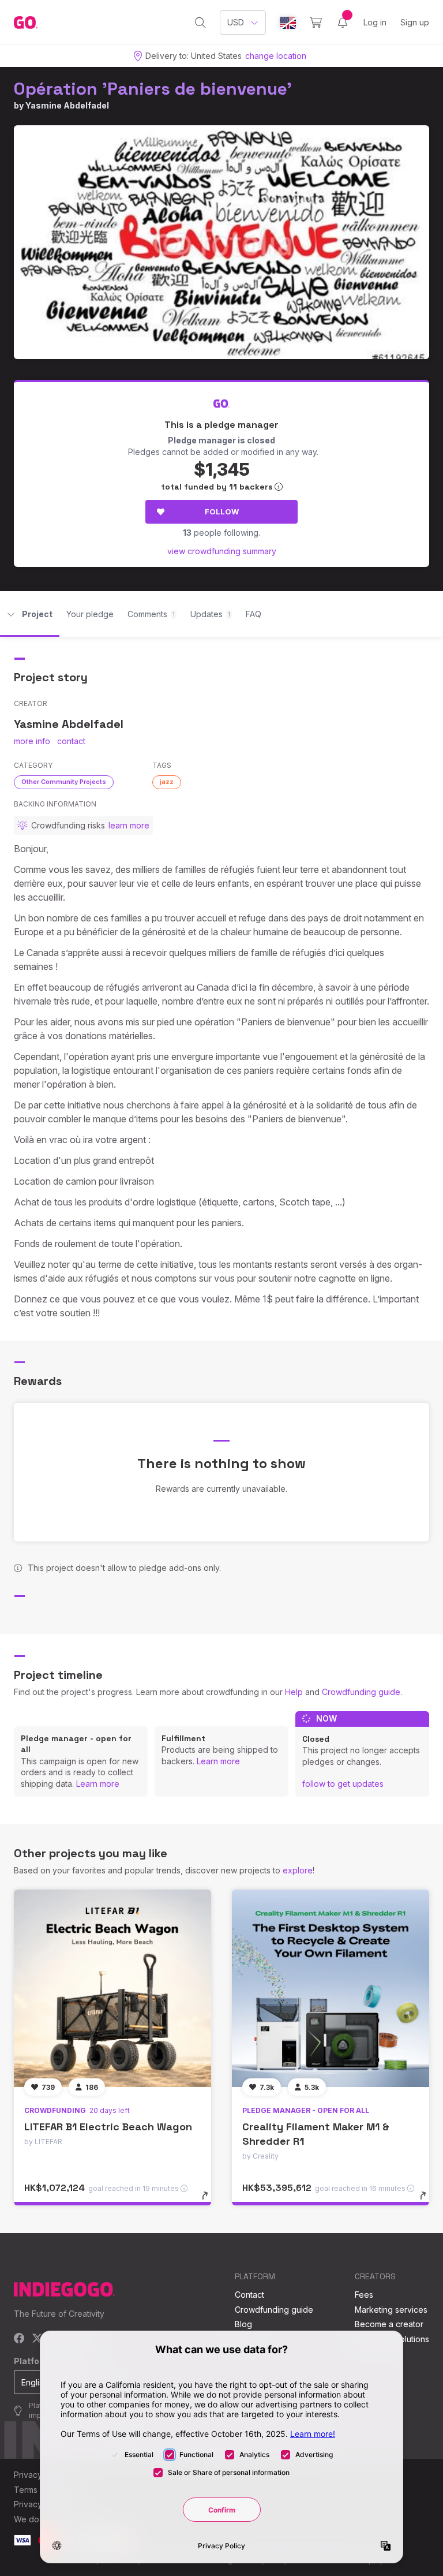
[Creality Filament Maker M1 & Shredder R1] (331, 1988)
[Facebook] (19, 2339)
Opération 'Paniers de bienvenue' (153, 89)
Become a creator (389, 2324)
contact (71, 741)
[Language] (288, 23)
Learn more (98, 1784)
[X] (37, 2339)
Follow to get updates (343, 1784)
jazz (167, 782)
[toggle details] (210, 2201)
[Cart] (316, 23)
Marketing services (391, 2310)
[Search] (200, 23)
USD (236, 22)
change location (276, 56)
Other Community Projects (64, 782)
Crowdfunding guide (361, 1692)
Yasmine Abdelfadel (67, 105)
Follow (222, 512)
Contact (249, 2295)
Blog (243, 2324)
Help (294, 1692)
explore (298, 1870)
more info (32, 741)
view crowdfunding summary (222, 551)
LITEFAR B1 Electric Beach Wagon (108, 2127)
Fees (364, 2295)
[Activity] (343, 23)
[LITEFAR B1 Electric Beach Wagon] (112, 1988)
